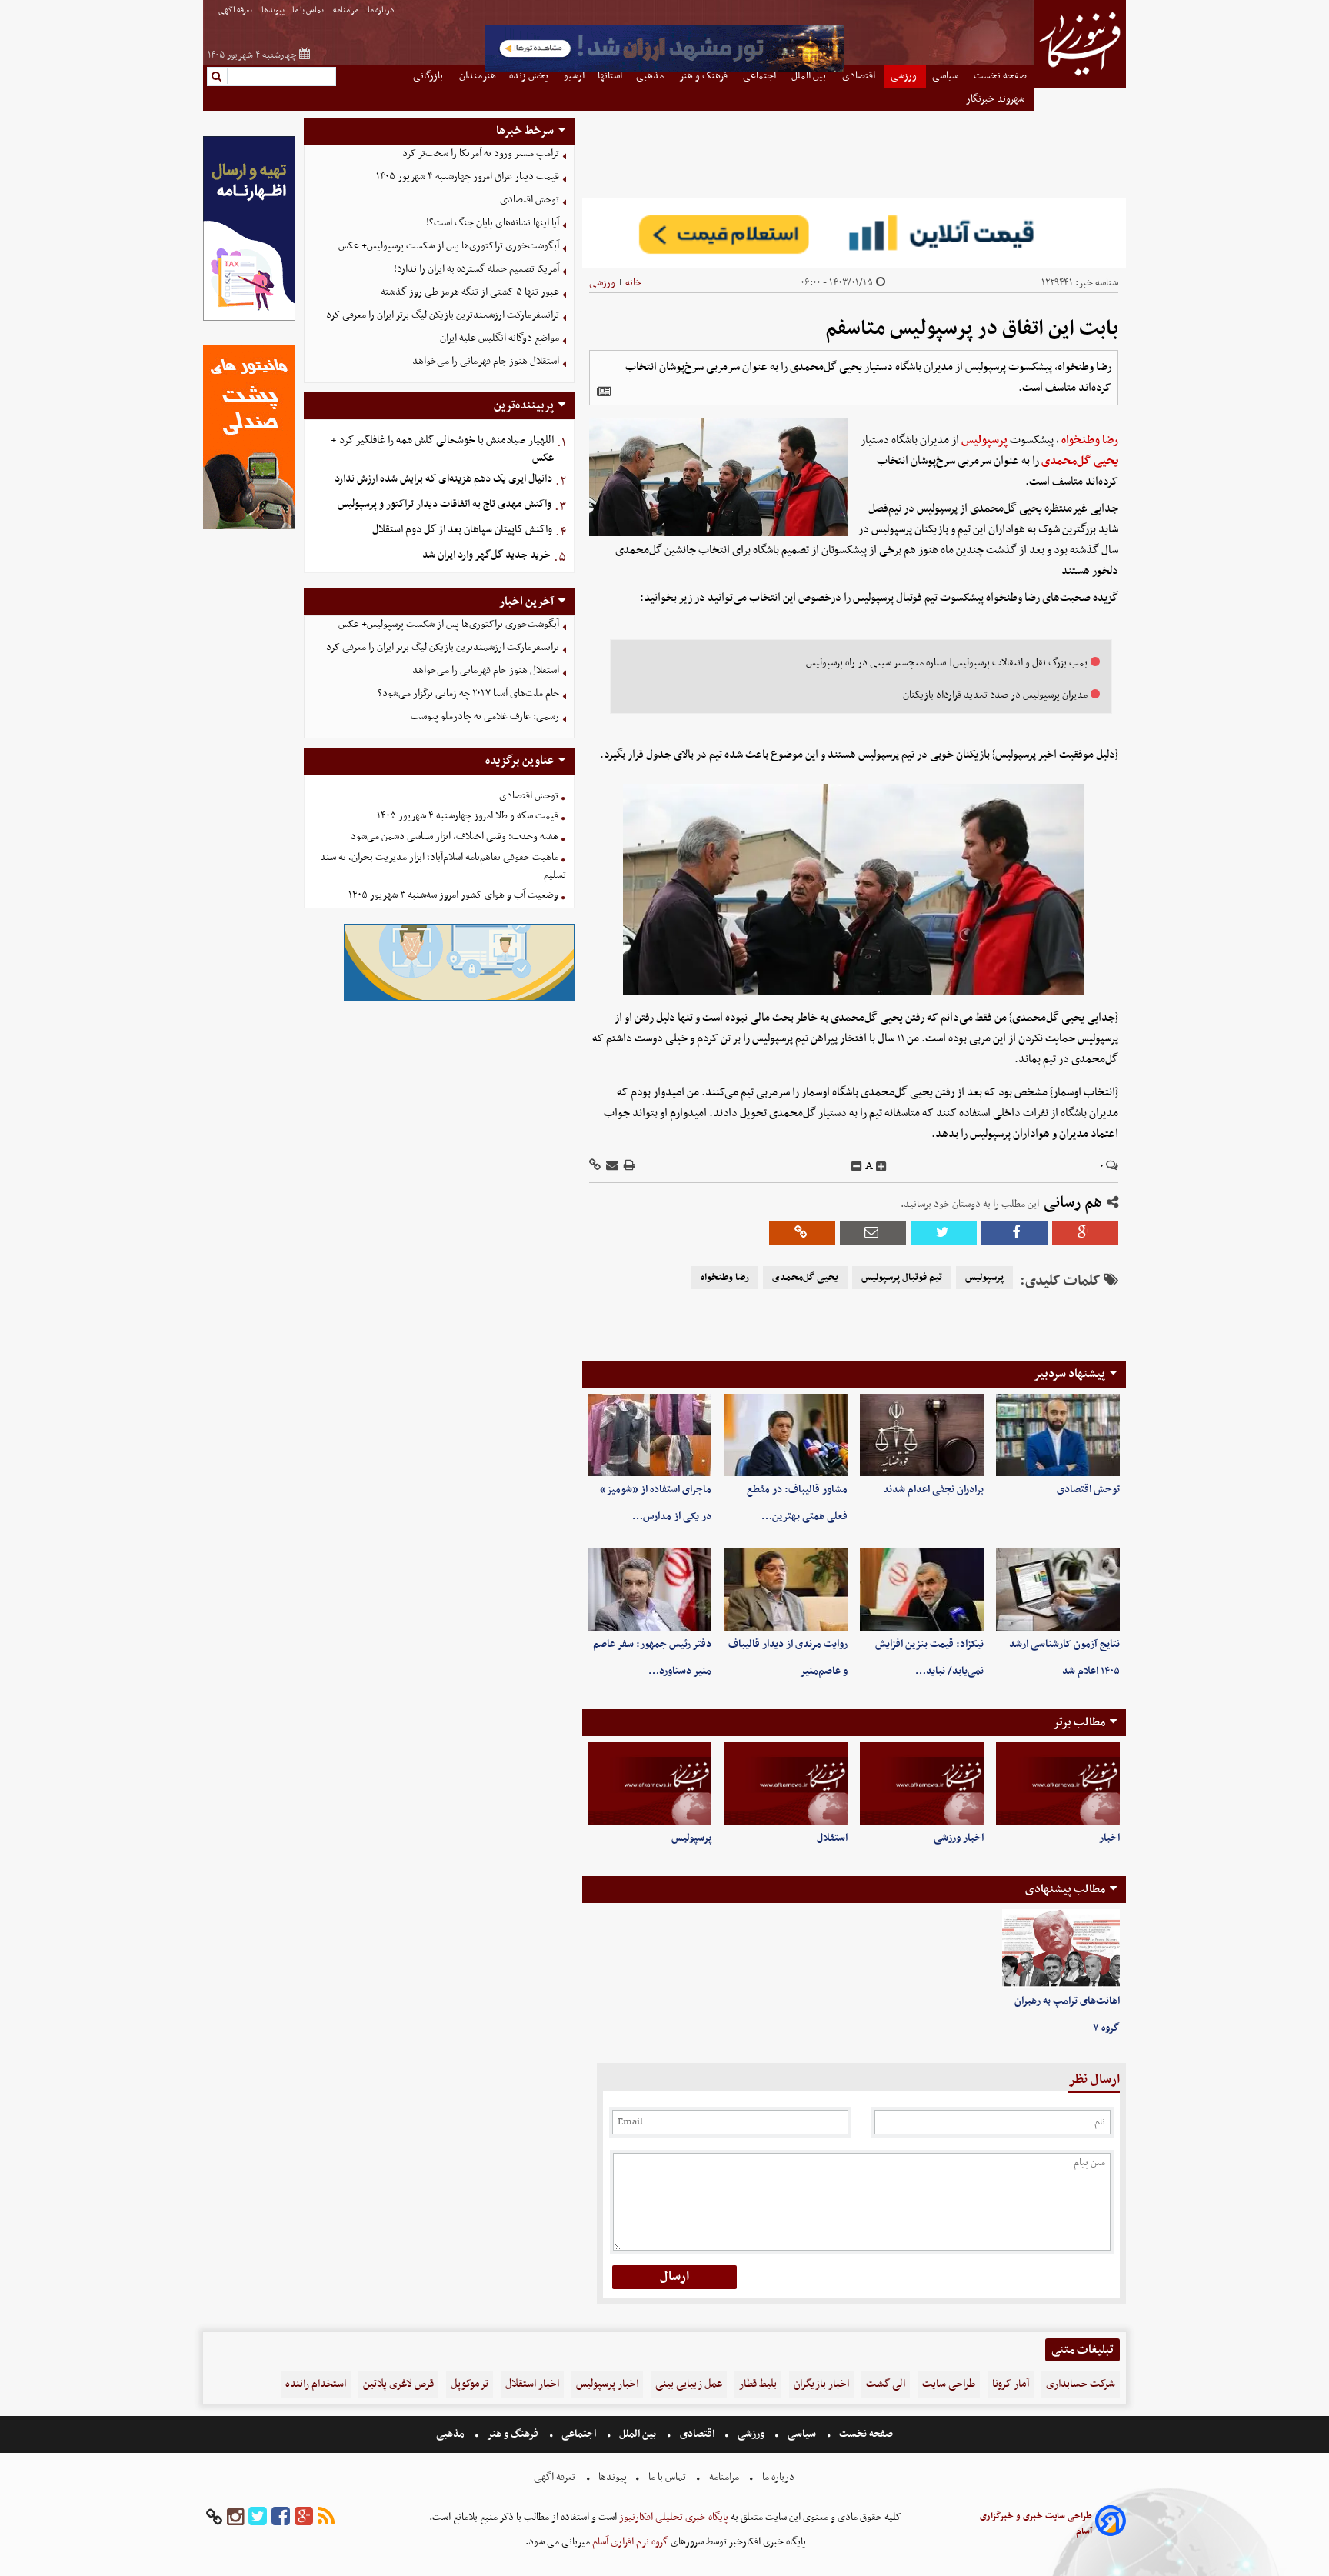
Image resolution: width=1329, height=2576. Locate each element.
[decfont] (857, 1167)
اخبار (1109, 1838)
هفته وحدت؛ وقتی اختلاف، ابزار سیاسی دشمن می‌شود (455, 836)
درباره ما (382, 10)
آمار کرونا (1011, 2384)
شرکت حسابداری (1081, 2384)
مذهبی (451, 2434)
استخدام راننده (316, 2384)
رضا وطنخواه (1090, 440)
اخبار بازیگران (821, 2384)
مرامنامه (346, 10)
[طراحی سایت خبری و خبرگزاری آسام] (1111, 2523)
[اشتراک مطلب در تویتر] (944, 1233)
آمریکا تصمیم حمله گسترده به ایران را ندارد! (476, 269)
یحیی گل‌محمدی (1080, 461)
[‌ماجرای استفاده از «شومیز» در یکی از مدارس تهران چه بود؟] (650, 1435)
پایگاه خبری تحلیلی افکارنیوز (673, 2517)
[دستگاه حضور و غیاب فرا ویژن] (459, 999)
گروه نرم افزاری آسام (629, 2542)
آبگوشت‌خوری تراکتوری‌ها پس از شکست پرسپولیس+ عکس (449, 246)
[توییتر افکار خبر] (258, 2517)
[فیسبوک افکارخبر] (281, 2517)
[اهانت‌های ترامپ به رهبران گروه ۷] (1061, 1948)
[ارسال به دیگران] (611, 1166)
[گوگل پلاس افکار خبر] (304, 2517)
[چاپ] (628, 1166)
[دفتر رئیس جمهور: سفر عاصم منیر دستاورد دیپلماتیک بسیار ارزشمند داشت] (650, 1590)
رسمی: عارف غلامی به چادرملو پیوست (485, 716)
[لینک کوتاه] (595, 1166)
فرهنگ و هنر (513, 2434)
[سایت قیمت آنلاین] (854, 233)
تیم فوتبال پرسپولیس (902, 1278)
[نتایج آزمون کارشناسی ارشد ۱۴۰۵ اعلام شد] (1058, 1590)
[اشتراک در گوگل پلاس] (1085, 1233)
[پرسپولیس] (650, 1783)
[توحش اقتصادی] (1058, 1435)
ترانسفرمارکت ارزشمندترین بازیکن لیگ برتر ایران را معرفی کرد (443, 315)
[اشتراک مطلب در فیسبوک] (1014, 1233)
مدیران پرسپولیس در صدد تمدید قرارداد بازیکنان (995, 695)
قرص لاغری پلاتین (398, 2384)
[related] (604, 392)
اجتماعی (579, 2434)
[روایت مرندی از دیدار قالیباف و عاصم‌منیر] (786, 1590)
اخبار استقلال (532, 2384)
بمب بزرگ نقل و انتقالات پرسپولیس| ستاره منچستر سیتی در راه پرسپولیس (947, 663)
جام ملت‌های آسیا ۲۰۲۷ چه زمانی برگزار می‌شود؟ (468, 693)
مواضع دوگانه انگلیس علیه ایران (500, 338)
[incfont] (881, 1167)
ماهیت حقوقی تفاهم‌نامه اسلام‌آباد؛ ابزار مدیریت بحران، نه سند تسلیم (443, 866)
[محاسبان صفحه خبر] (249, 319)
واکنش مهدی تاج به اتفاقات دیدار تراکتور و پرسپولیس (445, 504)
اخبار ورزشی (959, 1838)
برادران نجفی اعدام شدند (933, 1490)
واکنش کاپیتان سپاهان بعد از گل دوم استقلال (462, 530)
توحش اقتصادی (1088, 1490)
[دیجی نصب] (249, 527)
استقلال (832, 1838)
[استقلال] (786, 1783)
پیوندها (273, 10)
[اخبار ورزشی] (922, 1783)
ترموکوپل (470, 2384)
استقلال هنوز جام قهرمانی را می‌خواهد (486, 361)
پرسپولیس (984, 440)
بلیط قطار (758, 2384)
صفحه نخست (865, 2434)
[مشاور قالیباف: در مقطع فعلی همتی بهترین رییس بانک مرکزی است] (786, 1435)
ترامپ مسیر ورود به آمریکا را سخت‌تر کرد (481, 153)
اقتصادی (697, 2434)
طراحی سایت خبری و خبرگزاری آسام (1036, 2524)
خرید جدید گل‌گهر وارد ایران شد (486, 555)
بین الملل (638, 2434)
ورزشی (602, 283)
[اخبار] (1058, 1783)
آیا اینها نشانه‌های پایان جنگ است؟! (493, 223)
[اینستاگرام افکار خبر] (235, 2517)
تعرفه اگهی (236, 10)
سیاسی (802, 2434)
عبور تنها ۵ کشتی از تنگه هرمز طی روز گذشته (470, 292)
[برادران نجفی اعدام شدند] (922, 1435)
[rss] (326, 2517)
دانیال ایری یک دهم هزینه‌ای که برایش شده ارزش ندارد (443, 479)
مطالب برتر (1079, 1722)
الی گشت (886, 2384)
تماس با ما (309, 10)
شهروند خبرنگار (996, 99)
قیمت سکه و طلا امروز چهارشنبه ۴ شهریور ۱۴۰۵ (468, 816)
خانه (633, 283)
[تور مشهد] (664, 70)
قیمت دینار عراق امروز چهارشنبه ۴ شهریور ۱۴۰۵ (468, 177)
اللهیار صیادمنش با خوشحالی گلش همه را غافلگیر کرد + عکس (442, 449)
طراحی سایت (949, 2384)
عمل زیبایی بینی (689, 2384)
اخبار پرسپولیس (607, 2384)
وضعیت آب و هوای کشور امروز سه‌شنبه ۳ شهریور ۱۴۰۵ (453, 895)
